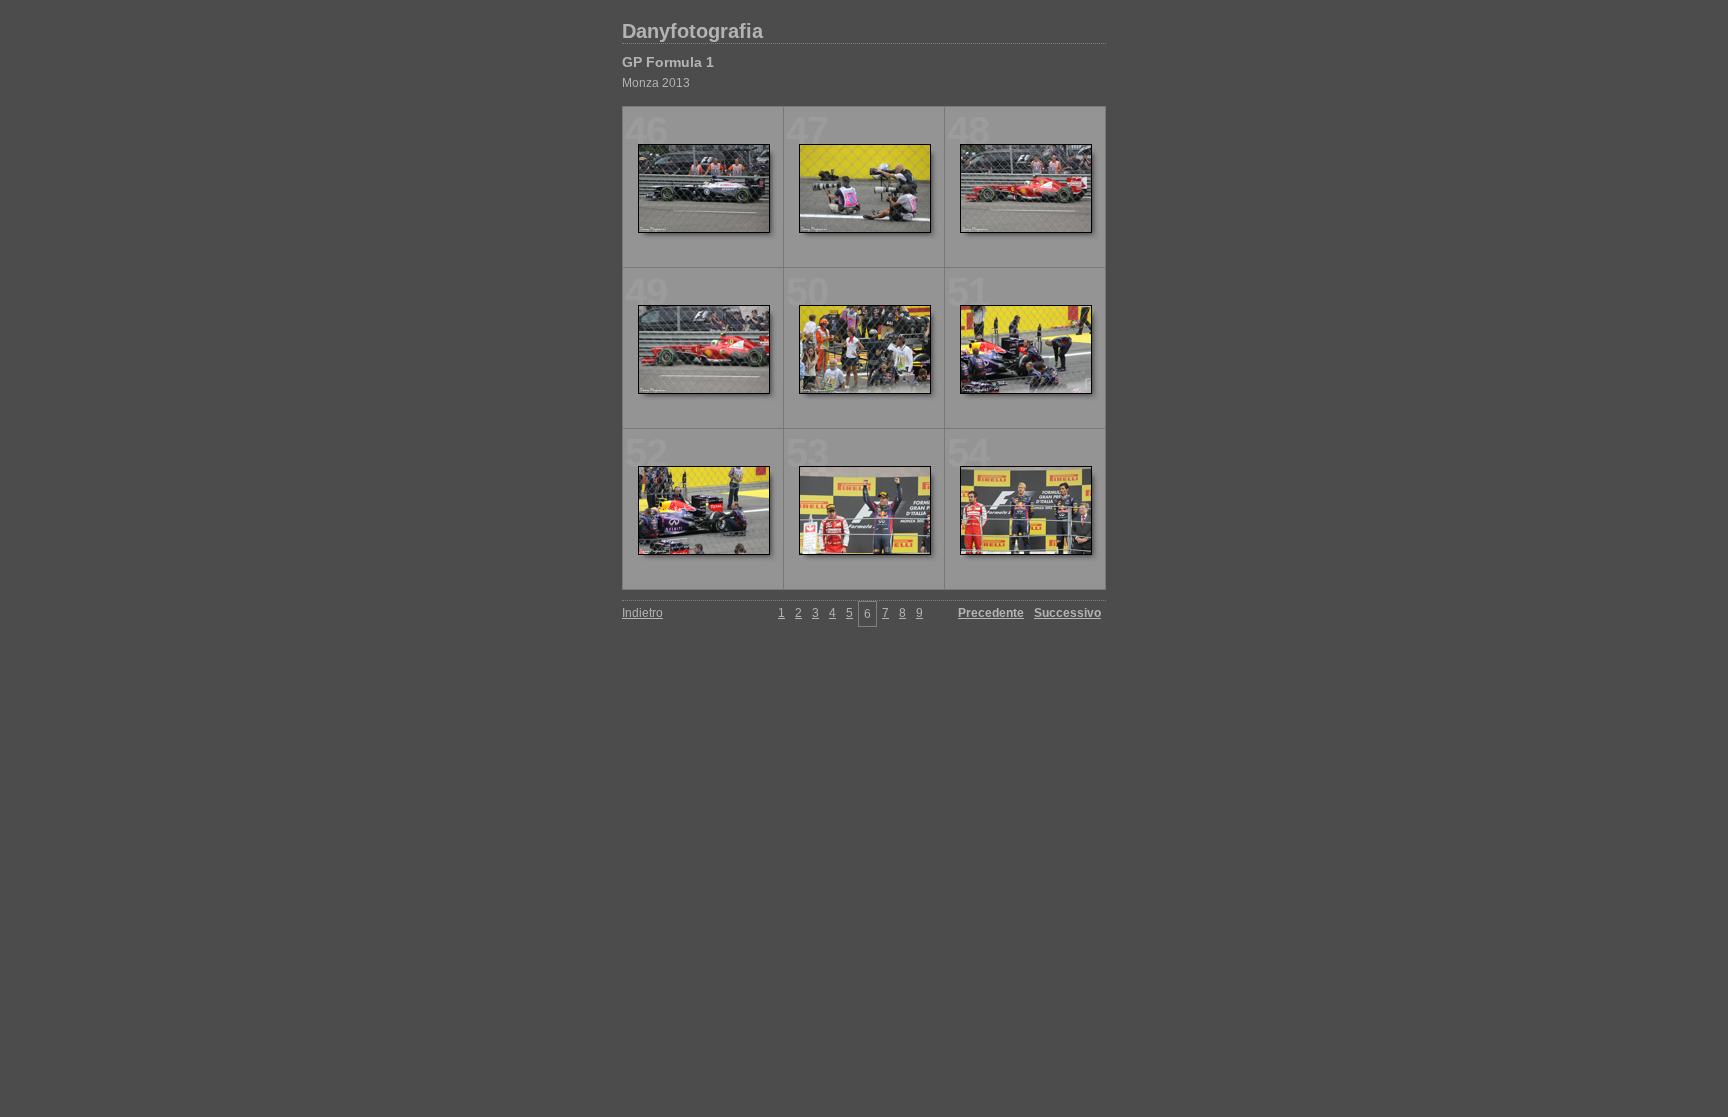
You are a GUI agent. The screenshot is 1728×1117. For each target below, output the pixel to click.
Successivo (1067, 613)
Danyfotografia (692, 31)
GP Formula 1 (668, 62)
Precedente (991, 613)
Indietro (642, 613)
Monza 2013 (656, 83)
